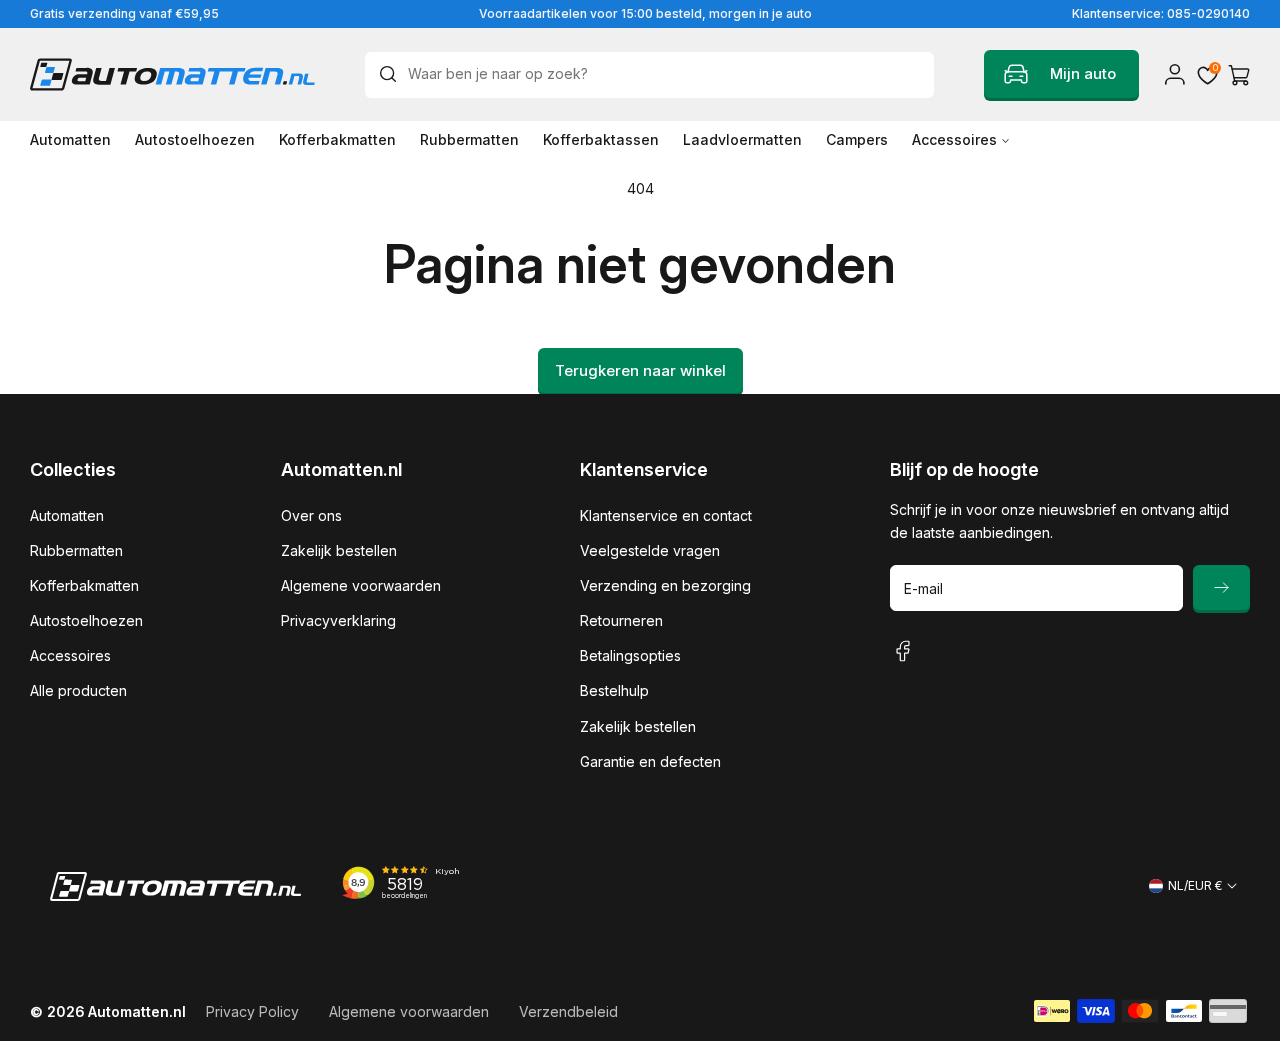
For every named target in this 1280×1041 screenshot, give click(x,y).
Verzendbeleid (568, 1011)
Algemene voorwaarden (361, 585)
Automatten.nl (137, 1011)
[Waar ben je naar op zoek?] (393, 74)
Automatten (67, 515)
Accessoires (70, 655)
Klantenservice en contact (666, 515)
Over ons (311, 515)
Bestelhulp (614, 690)
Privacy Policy (252, 1011)
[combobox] (649, 75)
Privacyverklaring (338, 620)
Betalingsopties (630, 655)
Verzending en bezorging (665, 585)
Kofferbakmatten (84, 585)
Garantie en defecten (650, 761)
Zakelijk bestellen (339, 550)
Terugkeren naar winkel (640, 370)
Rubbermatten (76, 550)
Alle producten (78, 690)
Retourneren (621, 620)
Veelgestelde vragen (650, 550)
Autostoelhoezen (86, 620)
